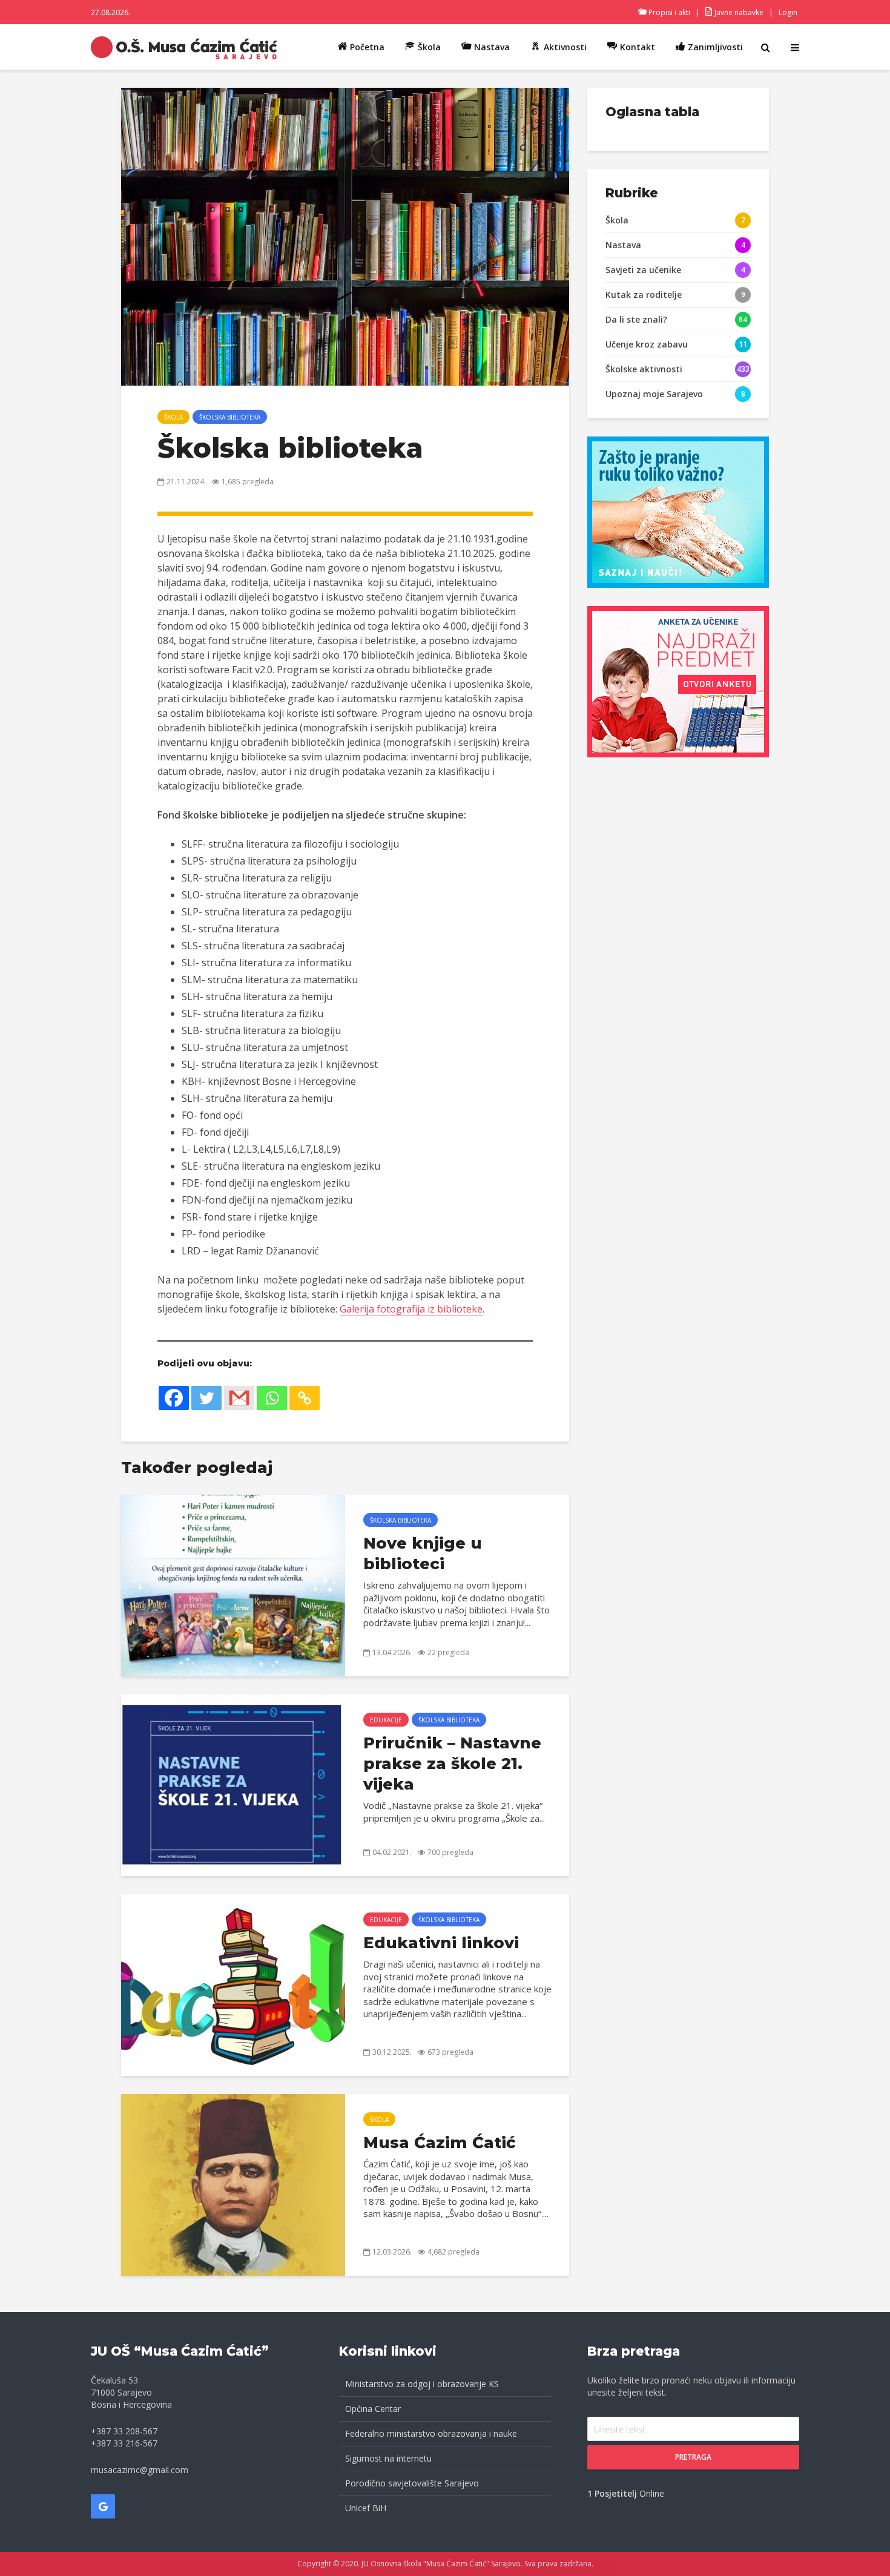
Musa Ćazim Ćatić (440, 2143)
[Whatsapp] (272, 1398)
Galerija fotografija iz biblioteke (411, 1309)
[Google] (103, 2506)
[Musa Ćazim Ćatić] (233, 2184)
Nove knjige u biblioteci (423, 1553)
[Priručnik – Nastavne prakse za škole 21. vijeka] (233, 1784)
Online (626, 2493)
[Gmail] (239, 1398)
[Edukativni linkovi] (233, 1984)
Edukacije (386, 1720)
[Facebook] (174, 1398)
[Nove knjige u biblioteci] (233, 1584)
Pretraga (693, 2457)
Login (788, 12)
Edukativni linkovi (441, 1943)
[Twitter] (206, 1398)
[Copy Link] (305, 1398)
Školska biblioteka (230, 417)
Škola (173, 417)
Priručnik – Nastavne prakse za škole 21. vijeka (452, 1764)
